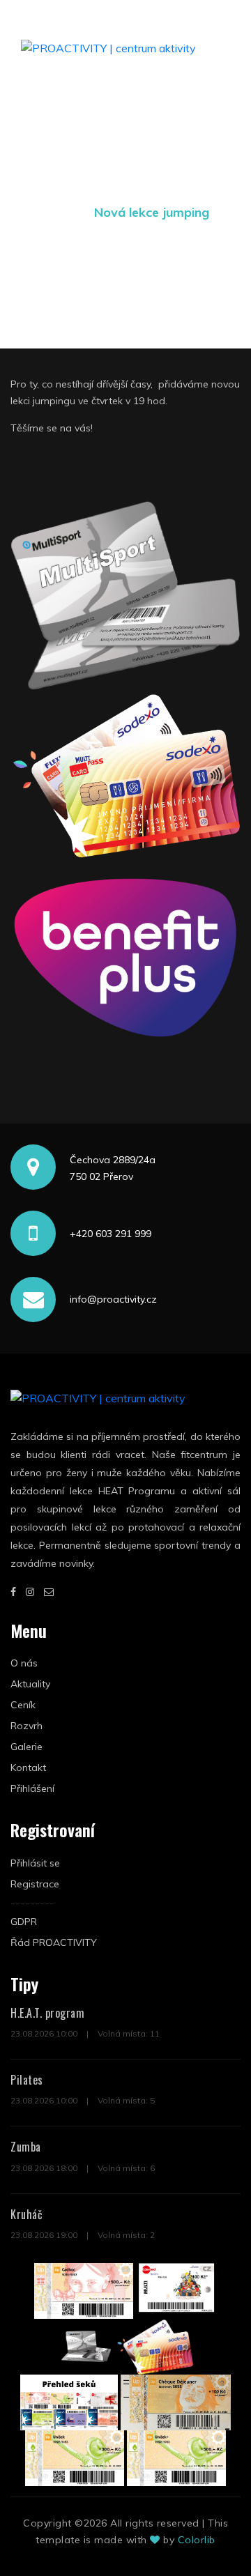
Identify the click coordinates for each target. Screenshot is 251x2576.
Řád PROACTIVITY (54, 1942)
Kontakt (28, 1768)
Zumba (26, 2147)
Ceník (23, 1705)
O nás (24, 1663)
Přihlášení (32, 1788)
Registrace (35, 1884)
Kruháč (26, 2214)
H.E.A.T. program (47, 2013)
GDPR (24, 1922)
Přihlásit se (35, 1863)
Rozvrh (26, 1726)
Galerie (26, 1747)
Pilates (27, 2080)
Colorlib (197, 2540)
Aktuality (30, 1684)
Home (60, 212)
